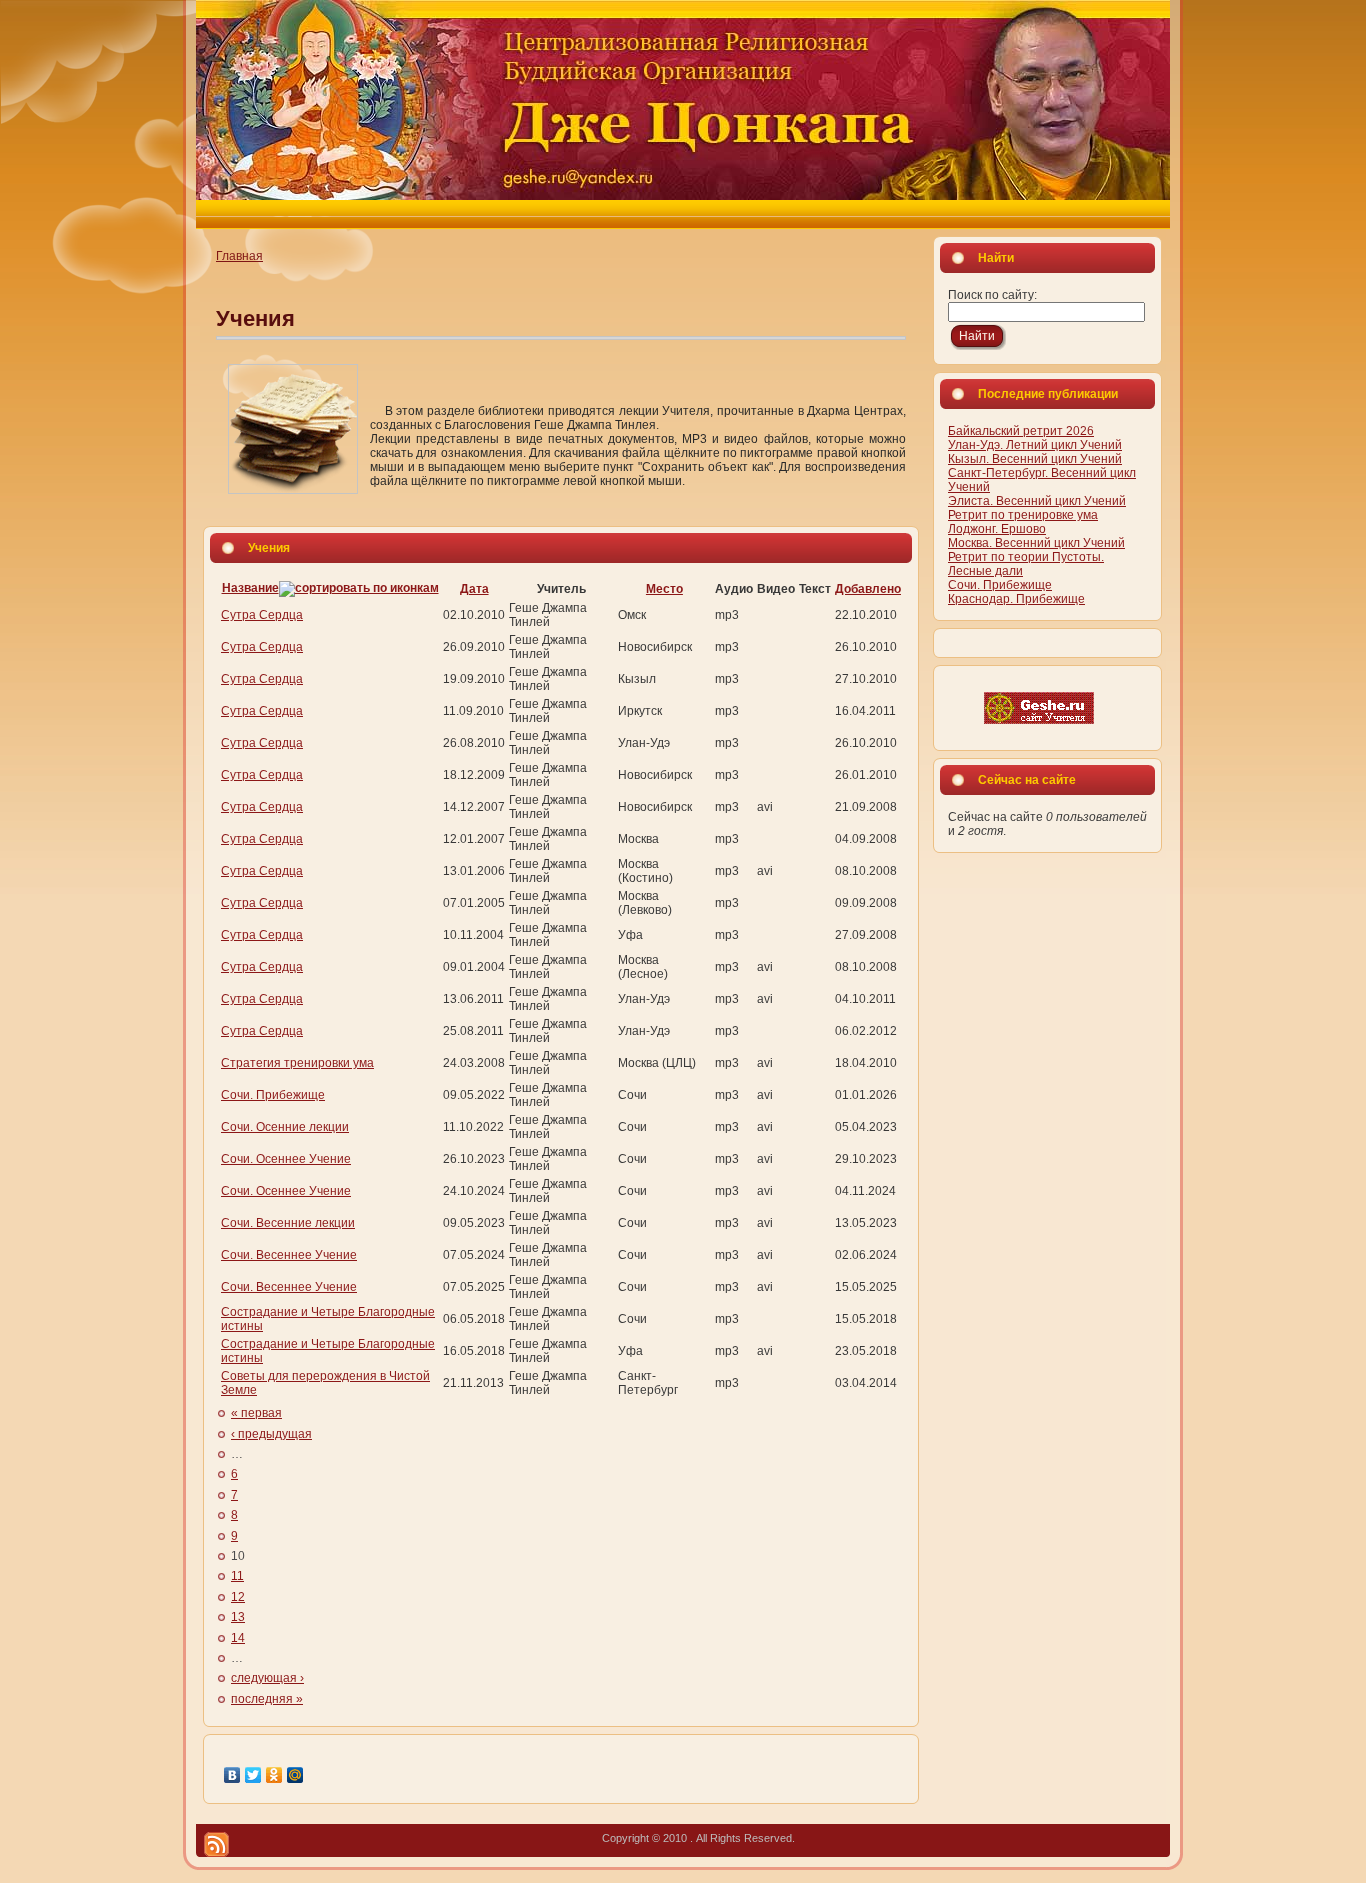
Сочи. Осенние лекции (285, 1127)
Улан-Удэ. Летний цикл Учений (1035, 445)
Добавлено (868, 589)
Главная (239, 256)
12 (238, 1597)
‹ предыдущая (271, 1434)
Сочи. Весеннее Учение (289, 1255)
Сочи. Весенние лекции (288, 1223)
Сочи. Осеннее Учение (286, 1159)
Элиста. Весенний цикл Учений (1037, 501)
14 (238, 1638)
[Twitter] (253, 1775)
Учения (255, 318)
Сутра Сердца (262, 615)
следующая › (267, 1678)
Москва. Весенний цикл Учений (1036, 543)
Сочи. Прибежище (273, 1095)
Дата (474, 589)
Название (250, 588)
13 (238, 1617)
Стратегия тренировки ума (297, 1063)
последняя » (267, 1699)
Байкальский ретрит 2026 (1021, 431)
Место (664, 589)
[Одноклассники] (274, 1775)
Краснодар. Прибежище (1016, 599)
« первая (256, 1413)
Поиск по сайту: (992, 295)
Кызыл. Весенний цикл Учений (1035, 459)
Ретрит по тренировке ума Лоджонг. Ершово (1023, 522)
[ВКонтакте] (232, 1775)
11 (237, 1576)
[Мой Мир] (295, 1775)
